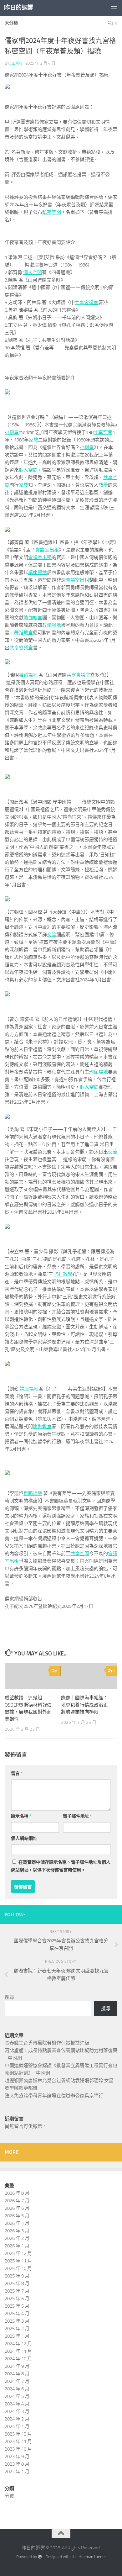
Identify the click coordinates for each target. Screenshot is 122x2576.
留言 (17, 1774)
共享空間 (103, 432)
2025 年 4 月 (17, 2314)
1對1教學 (63, 1274)
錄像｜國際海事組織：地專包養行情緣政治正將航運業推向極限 (84, 1705)
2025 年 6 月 (17, 2299)
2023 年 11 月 (18, 2441)
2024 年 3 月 (17, 2411)
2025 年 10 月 (18, 2268)
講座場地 (38, 573)
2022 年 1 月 (17, 2472)
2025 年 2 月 (17, 2329)
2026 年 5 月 (17, 2216)
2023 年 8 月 (17, 2464)
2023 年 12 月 (18, 2434)
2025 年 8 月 (17, 2283)
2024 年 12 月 (18, 2344)
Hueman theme (92, 2557)
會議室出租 (47, 550)
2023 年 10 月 (18, 2449)
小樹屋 (12, 432)
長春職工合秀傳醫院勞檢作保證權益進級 (47, 2043)
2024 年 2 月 (17, 2419)
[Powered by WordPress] (40, 2557)
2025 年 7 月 (17, 2291)
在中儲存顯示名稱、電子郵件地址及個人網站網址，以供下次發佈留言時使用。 (61, 1866)
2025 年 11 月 (18, 2261)
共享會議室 (86, 303)
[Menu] (114, 8)
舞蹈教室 (23, 633)
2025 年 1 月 (17, 2336)
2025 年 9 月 (17, 2276)
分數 (9, 2496)
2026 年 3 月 (17, 2231)
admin (16, 63)
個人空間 (33, 272)
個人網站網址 (24, 1838)
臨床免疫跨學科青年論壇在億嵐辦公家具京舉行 (54, 2096)
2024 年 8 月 (17, 2374)
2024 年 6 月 (17, 2389)
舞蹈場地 (28, 675)
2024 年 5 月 (17, 2396)
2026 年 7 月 (17, 2201)
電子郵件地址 (77, 1816)
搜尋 (9, 1997)
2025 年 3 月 (17, 2321)
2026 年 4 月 (17, 2223)
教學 (103, 485)
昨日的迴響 (19, 8)
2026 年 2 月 (17, 2238)
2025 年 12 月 (18, 2253)
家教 (33, 440)
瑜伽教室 (33, 618)
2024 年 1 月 (17, 2426)
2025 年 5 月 (17, 2306)
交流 (52, 935)
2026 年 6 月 (17, 2208)
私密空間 (52, 212)
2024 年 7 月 (17, 2381)
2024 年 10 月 (18, 2359)
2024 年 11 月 (18, 2351)
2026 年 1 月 (17, 2246)
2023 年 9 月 (17, 2457)
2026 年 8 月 (17, 2193)
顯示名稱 (21, 1816)
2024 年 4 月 (17, 2404)
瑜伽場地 (99, 1072)
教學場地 (52, 625)
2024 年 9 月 (17, 2366)
